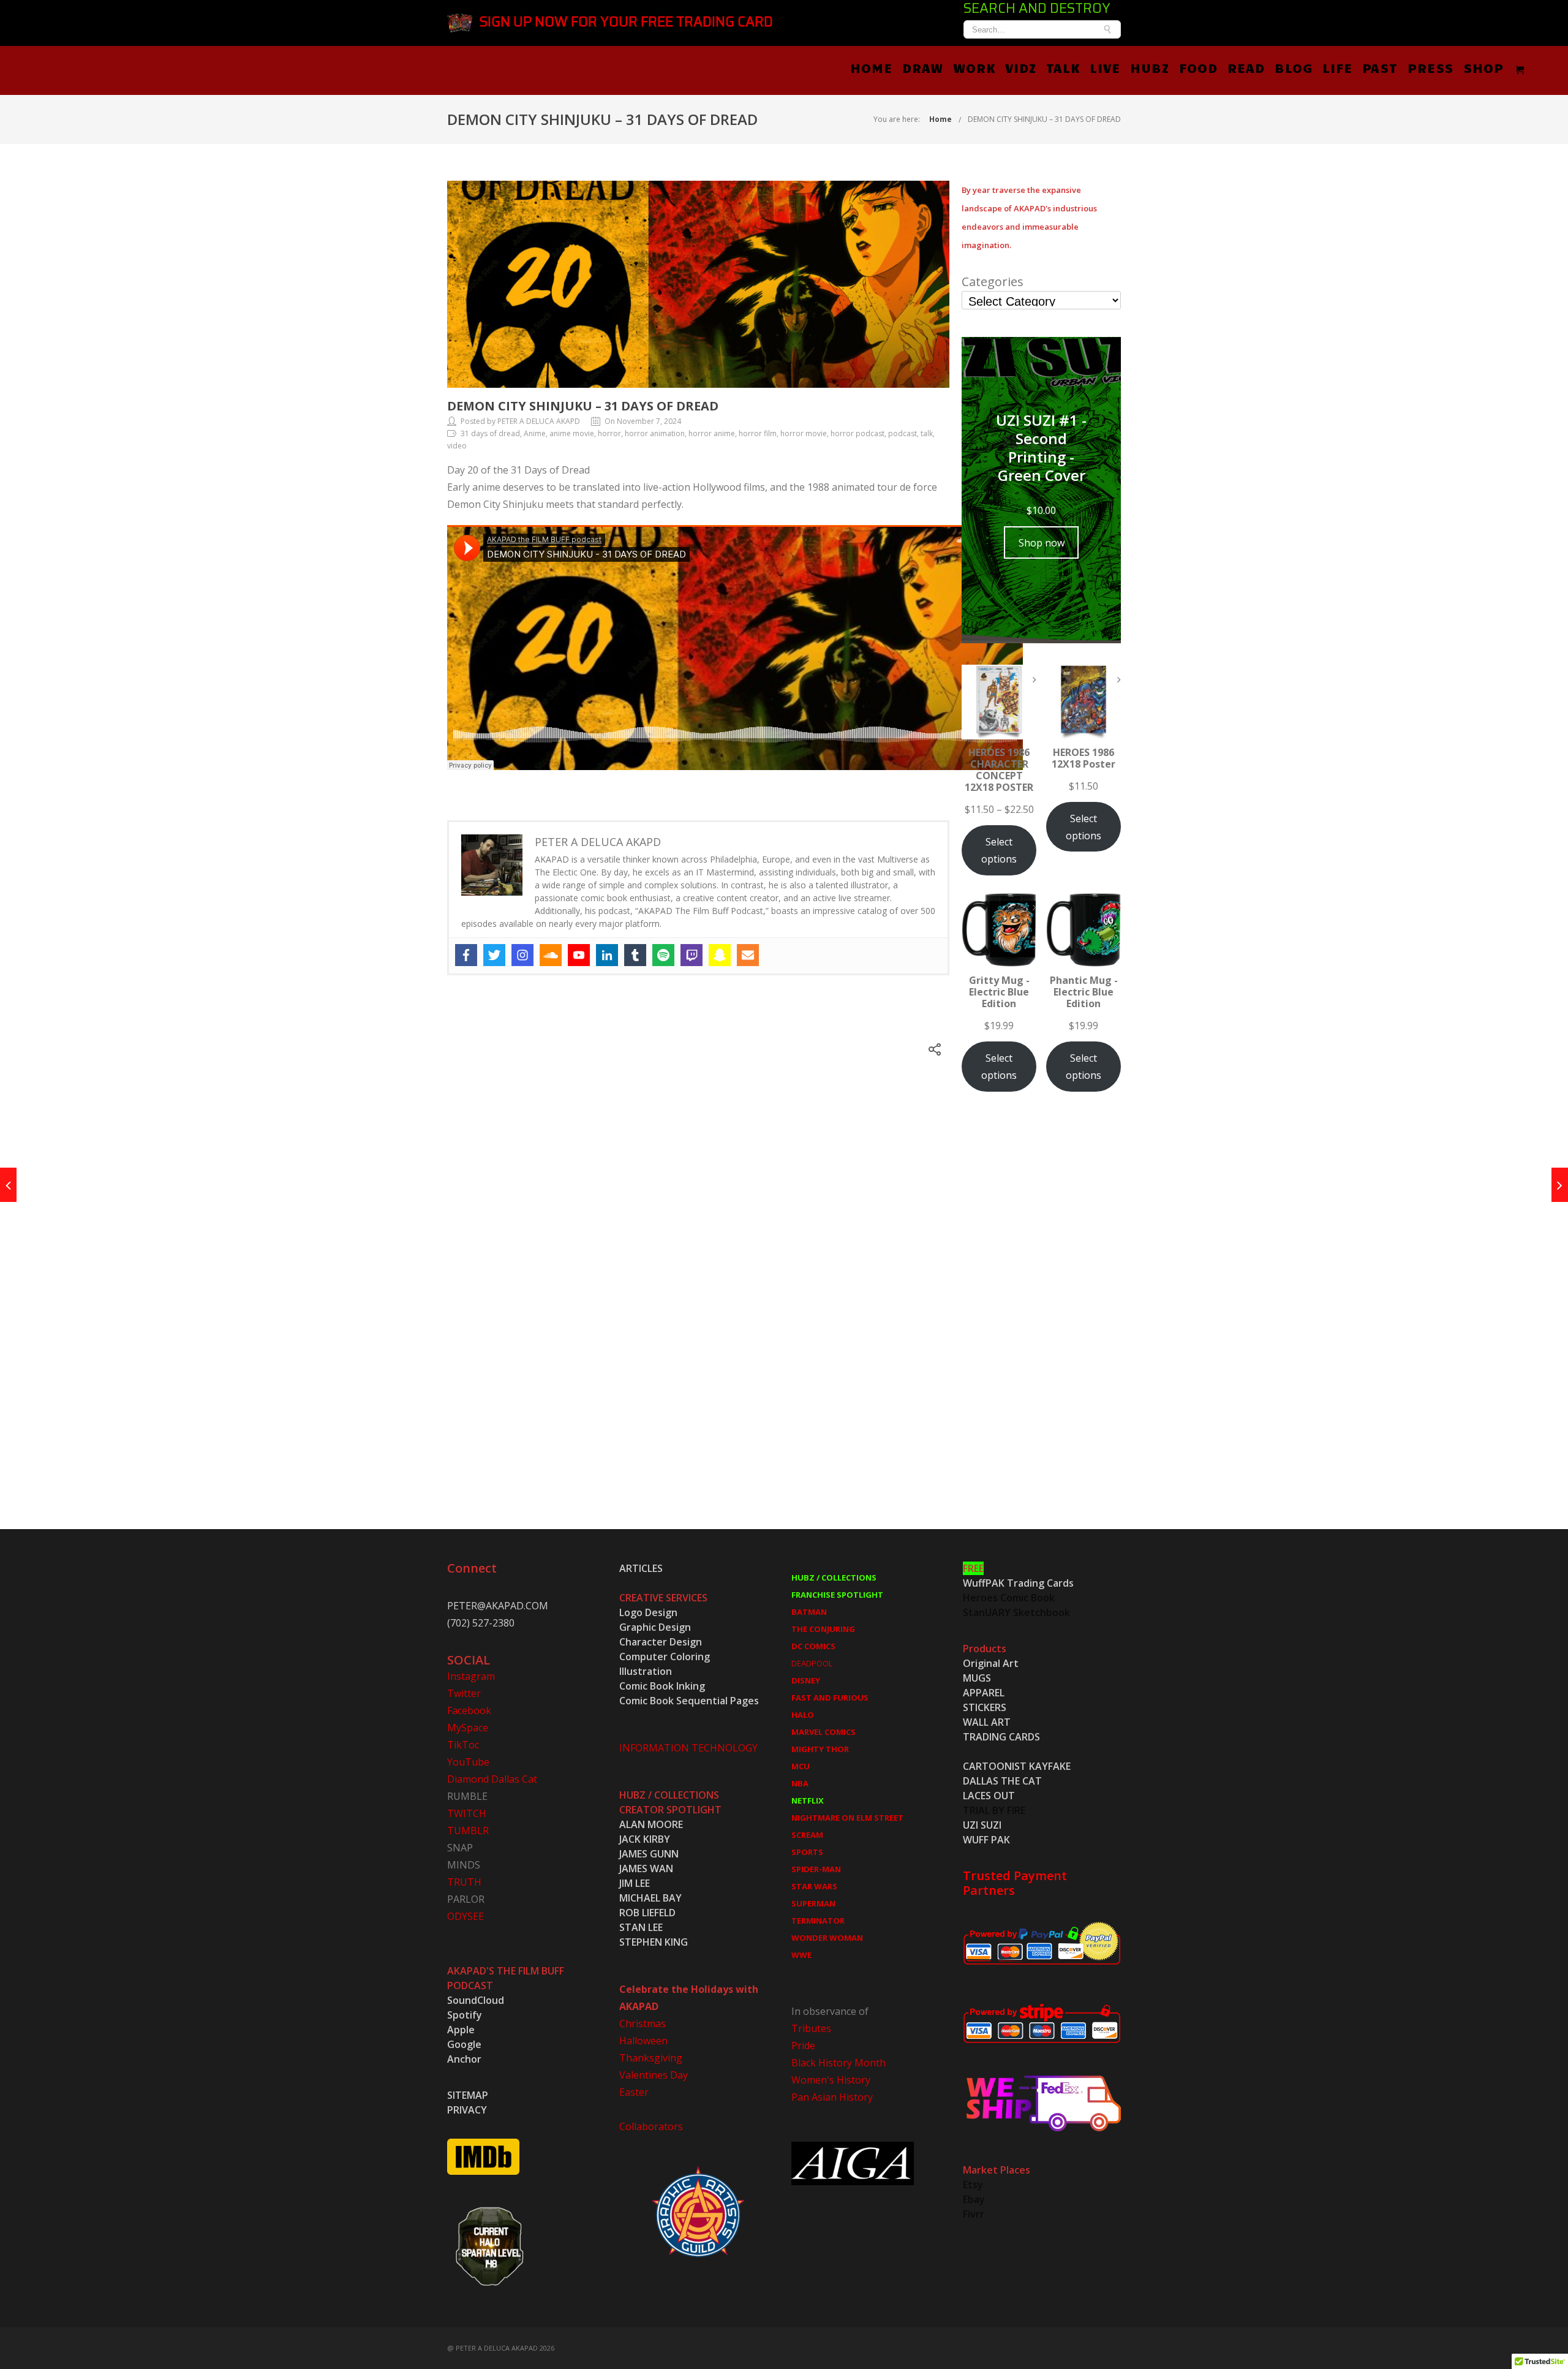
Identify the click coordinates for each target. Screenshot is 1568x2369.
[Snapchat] (720, 955)
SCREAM (807, 1835)
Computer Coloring (665, 1657)
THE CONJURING (823, 1629)
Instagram (471, 1676)
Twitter (464, 1693)
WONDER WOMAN (827, 1938)
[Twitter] (494, 955)
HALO (803, 1715)
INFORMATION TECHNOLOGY (688, 1748)
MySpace (468, 1728)
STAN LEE (641, 1927)
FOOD (1198, 67)
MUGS (977, 1678)
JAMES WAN (646, 1868)
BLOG (1294, 67)
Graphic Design (655, 1627)
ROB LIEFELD (647, 1913)
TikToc (463, 1745)
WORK (974, 67)
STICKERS (985, 1707)
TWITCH (467, 1813)
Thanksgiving (651, 2058)
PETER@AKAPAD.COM (498, 1606)
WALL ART (987, 1722)
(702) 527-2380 (481, 1623)
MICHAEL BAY (650, 1898)
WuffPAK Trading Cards (1018, 1583)
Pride (803, 2046)
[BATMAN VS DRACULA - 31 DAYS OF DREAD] (8, 1185)
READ (1246, 67)
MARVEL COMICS (824, 1732)
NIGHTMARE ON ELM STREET (847, 1818)
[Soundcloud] (551, 955)
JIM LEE (635, 1883)
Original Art (991, 1663)
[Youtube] (579, 955)
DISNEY (806, 1680)
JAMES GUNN (649, 1854)
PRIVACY (467, 2110)
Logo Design (648, 1612)
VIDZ (1021, 67)
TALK (1063, 67)
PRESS (1430, 67)
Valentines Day (654, 2075)
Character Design (661, 1642)
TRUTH (464, 1882)
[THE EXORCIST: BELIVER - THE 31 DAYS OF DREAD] (1560, 1185)
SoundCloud (476, 2000)
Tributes (811, 2028)
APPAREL (984, 1693)
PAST (1380, 67)
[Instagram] (522, 955)
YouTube (468, 1762)
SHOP (1483, 67)
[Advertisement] (1041, 1324)
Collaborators (651, 2126)
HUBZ (1150, 67)
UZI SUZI (982, 1825)
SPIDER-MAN (816, 1869)
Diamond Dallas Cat (492, 1779)
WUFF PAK (986, 1840)
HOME (871, 67)
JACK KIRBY (645, 1839)
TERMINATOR (818, 1921)
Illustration (646, 1671)
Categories (993, 282)
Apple (461, 2030)
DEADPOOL (812, 1663)
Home (940, 119)
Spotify (465, 2015)
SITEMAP (468, 2095)
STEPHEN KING (654, 1942)
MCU (801, 1766)
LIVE (1105, 67)
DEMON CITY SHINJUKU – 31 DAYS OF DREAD (1044, 119)
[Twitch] (692, 955)
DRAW (923, 67)
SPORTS (807, 1852)
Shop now (1042, 543)
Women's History (831, 2080)
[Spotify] (663, 955)
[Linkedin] (607, 955)
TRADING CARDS (1001, 1737)
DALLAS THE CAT (1002, 1781)
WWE (801, 1955)
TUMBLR (468, 1831)
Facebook (469, 1710)
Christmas (643, 2023)
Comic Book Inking (662, 1686)
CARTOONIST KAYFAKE (1017, 1766)
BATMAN (809, 1612)
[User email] (748, 955)
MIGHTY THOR (820, 1749)
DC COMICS (813, 1646)
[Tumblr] (635, 955)
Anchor (464, 2059)
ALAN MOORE (651, 1824)
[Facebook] (466, 955)
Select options (999, 850)
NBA (800, 1783)
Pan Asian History (832, 2097)
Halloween (643, 2041)
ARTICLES (641, 1568)
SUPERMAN (813, 1903)
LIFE (1337, 67)
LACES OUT (989, 1796)
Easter (634, 2092)
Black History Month (839, 2063)
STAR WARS (814, 1886)
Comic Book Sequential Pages (689, 1701)
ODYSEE (466, 1916)
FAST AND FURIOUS (830, 1698)
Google (464, 2044)
